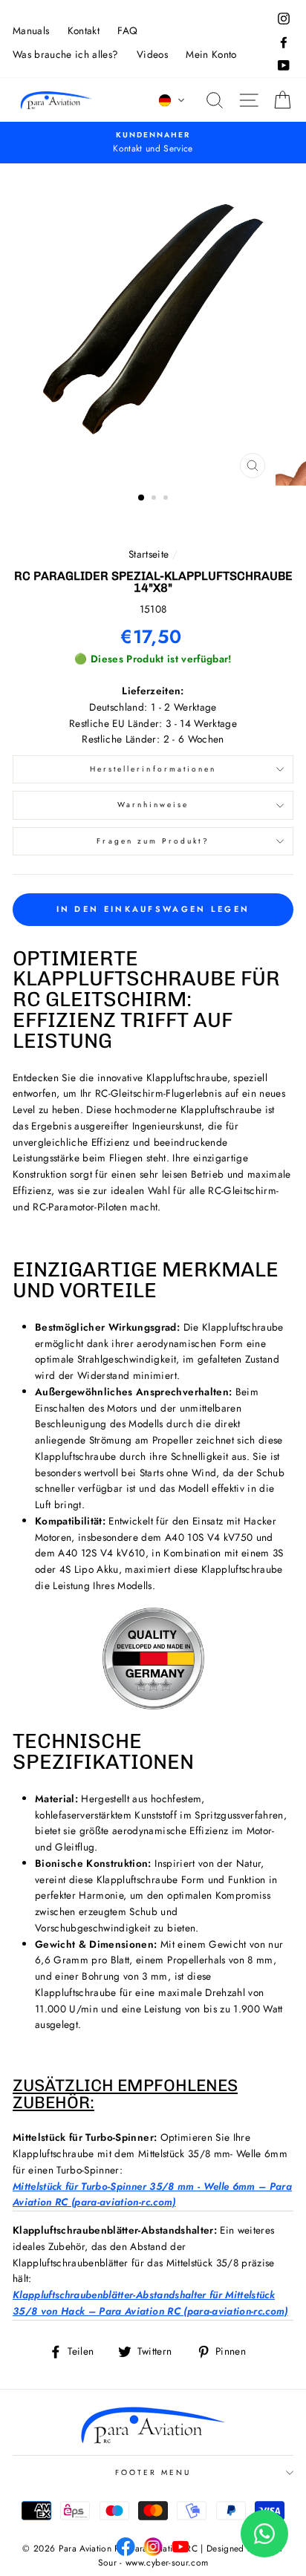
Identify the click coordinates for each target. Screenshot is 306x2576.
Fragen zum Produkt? (153, 841)
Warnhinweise (153, 805)
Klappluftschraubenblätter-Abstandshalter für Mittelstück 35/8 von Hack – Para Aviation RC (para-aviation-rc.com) (150, 2303)
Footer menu (153, 2472)
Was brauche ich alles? (65, 54)
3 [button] (167, 499)
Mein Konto (211, 54)
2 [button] (155, 499)
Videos (152, 54)
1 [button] (142, 498)
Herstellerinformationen (153, 769)
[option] (153, 325)
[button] (172, 100)
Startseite (149, 554)
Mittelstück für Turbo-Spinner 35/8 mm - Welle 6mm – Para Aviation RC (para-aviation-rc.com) (152, 2194)
